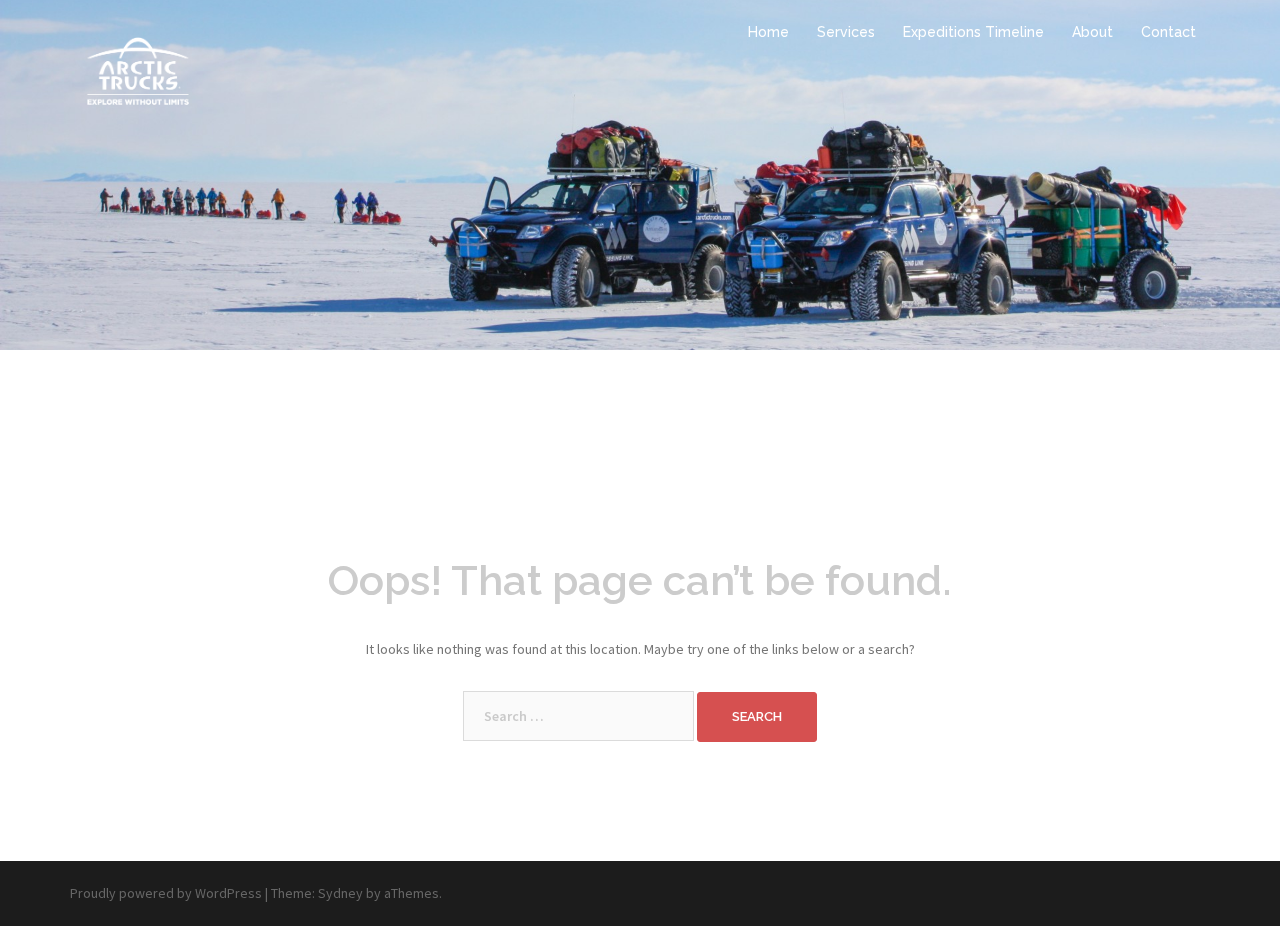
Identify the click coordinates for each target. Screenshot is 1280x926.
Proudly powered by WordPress (166, 893)
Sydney (340, 893)
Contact (1168, 32)
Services (846, 32)
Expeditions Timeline (973, 32)
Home (768, 32)
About (1092, 32)
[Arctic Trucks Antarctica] (137, 68)
